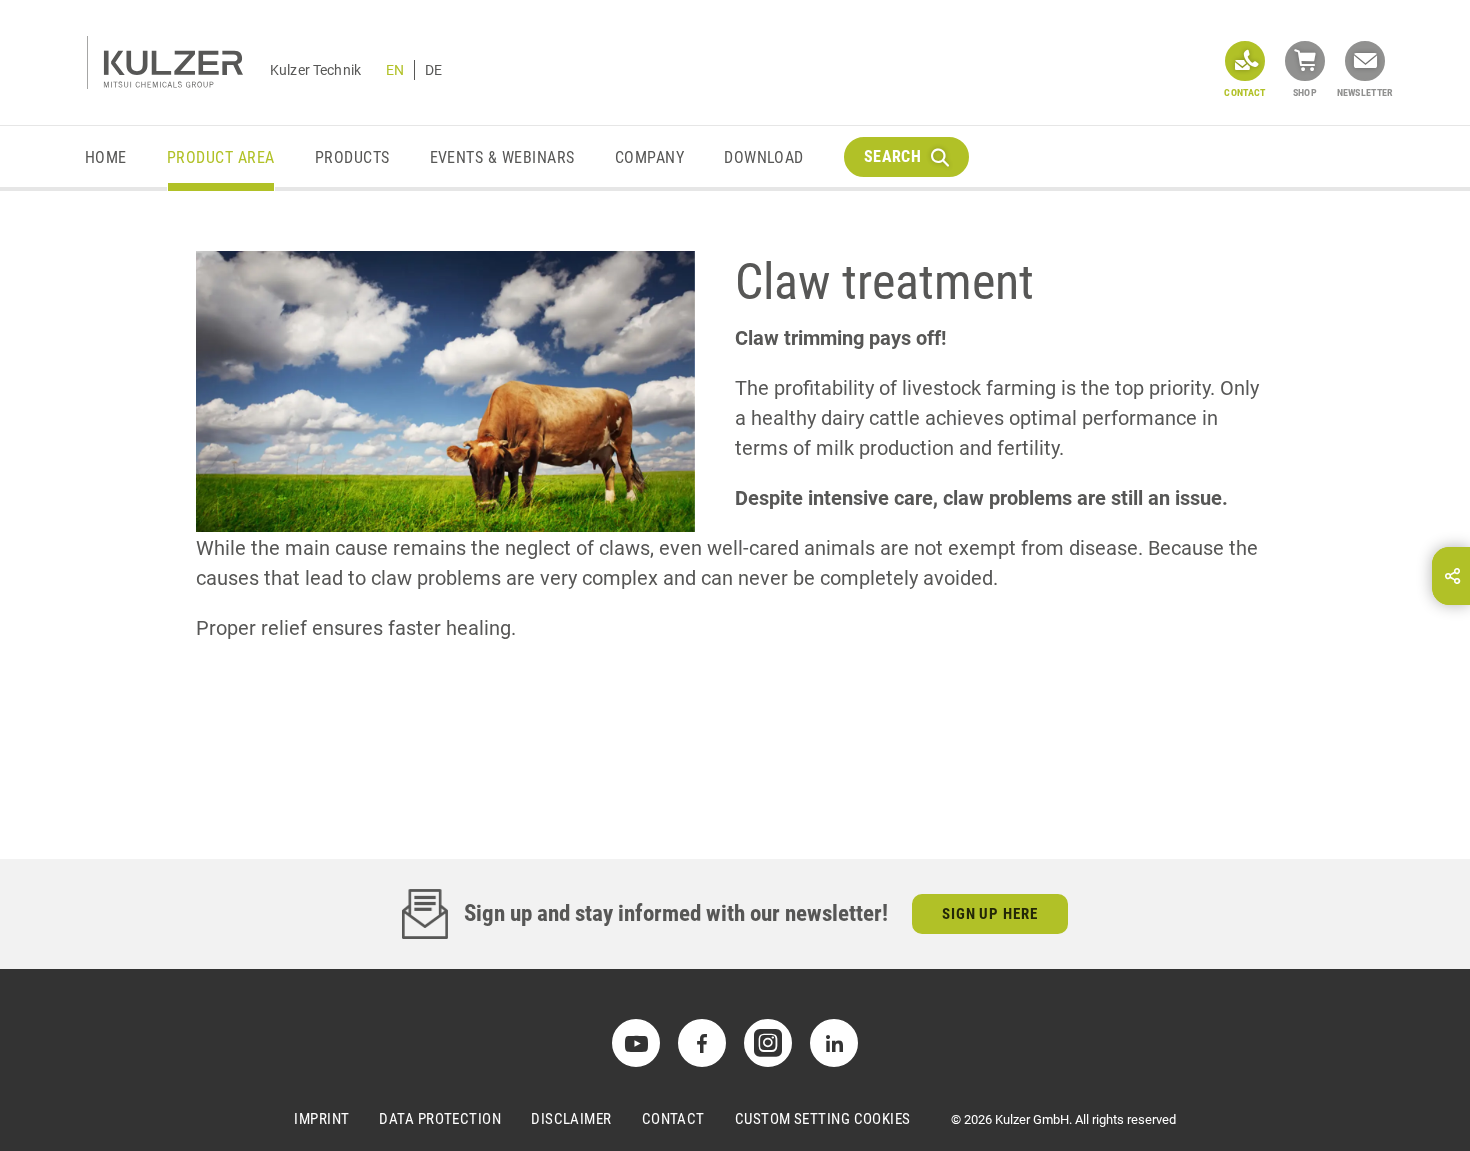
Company (649, 157)
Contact (673, 1119)
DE (433, 70)
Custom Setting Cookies (823, 1119)
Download (764, 157)
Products (352, 157)
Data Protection (440, 1119)
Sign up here (990, 914)
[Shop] (1305, 61)
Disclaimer (571, 1119)
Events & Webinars (502, 157)
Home (106, 157)
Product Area (221, 157)
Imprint (321, 1119)
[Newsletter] (1365, 61)
